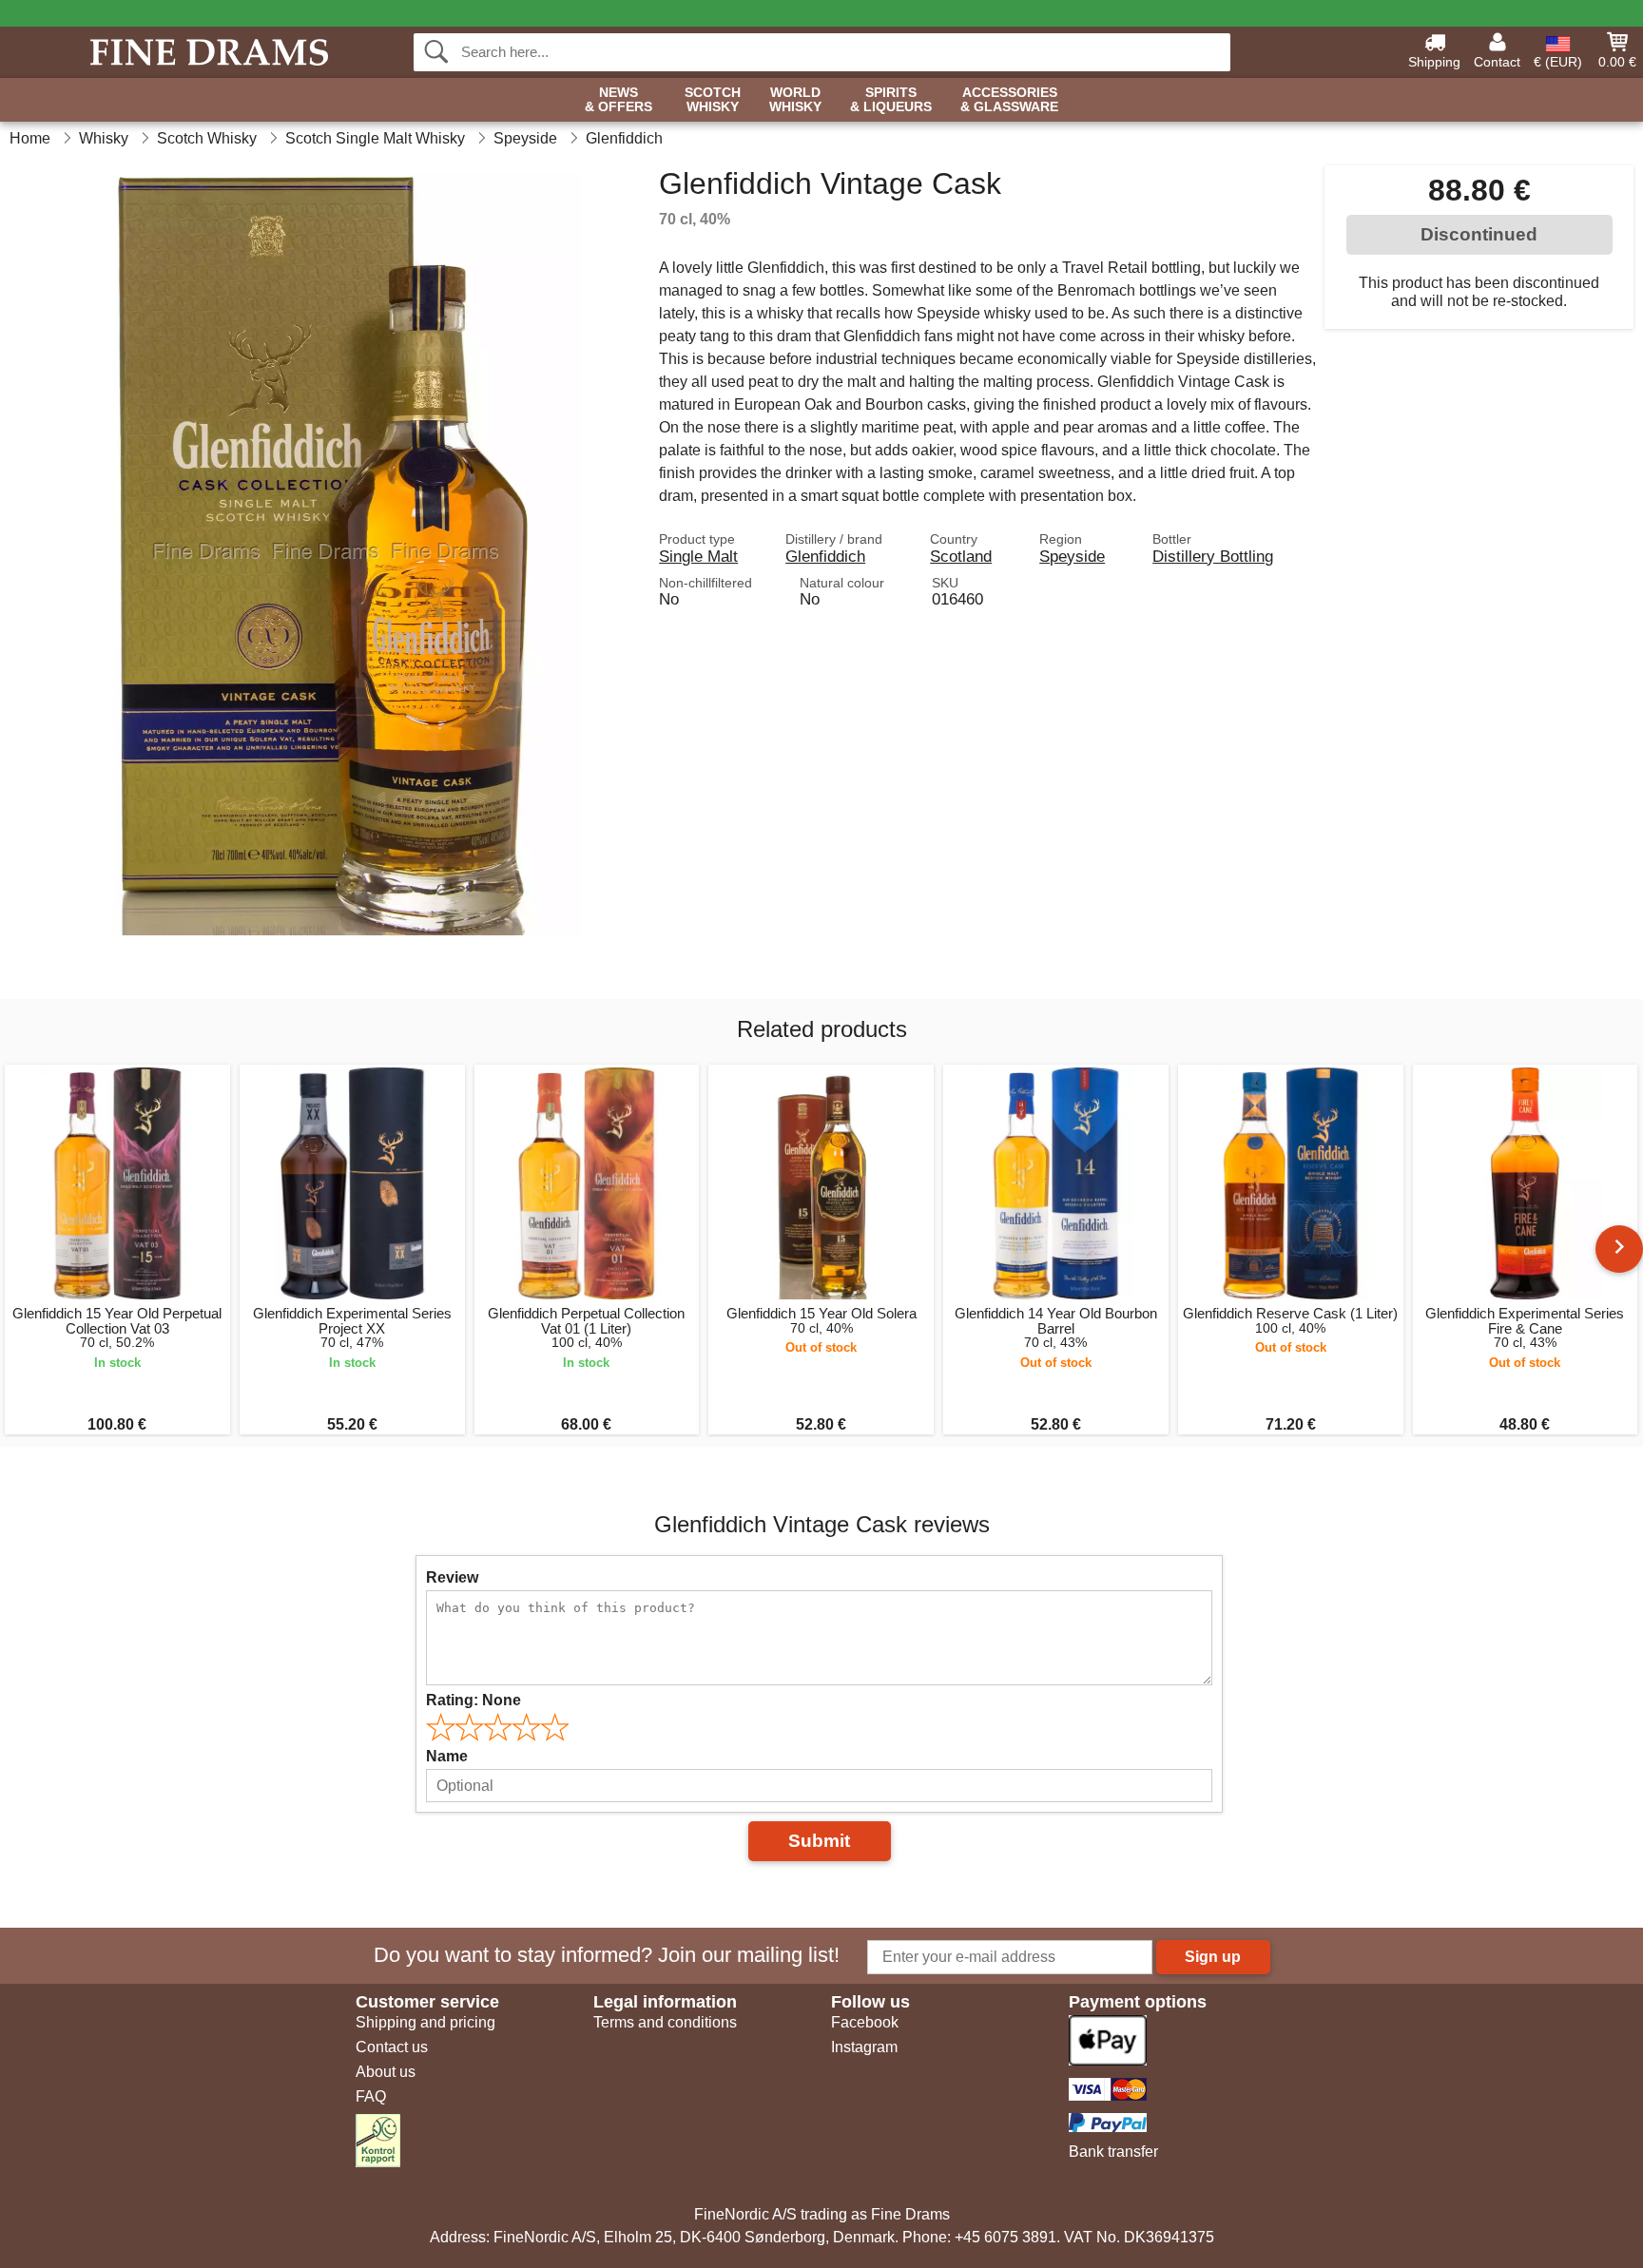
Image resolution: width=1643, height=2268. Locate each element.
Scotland (961, 556)
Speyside (1072, 556)
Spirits (891, 100)
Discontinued (1479, 234)
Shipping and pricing (425, 2022)
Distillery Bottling (1213, 556)
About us (386, 2072)
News (619, 100)
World (795, 100)
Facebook (865, 2022)
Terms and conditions (665, 2022)
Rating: (474, 1700)
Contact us (392, 2047)
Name (447, 1756)
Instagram (864, 2047)
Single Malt (698, 556)
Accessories (1009, 100)
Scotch (713, 100)
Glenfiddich (825, 556)
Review (452, 1577)
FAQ (371, 2096)
